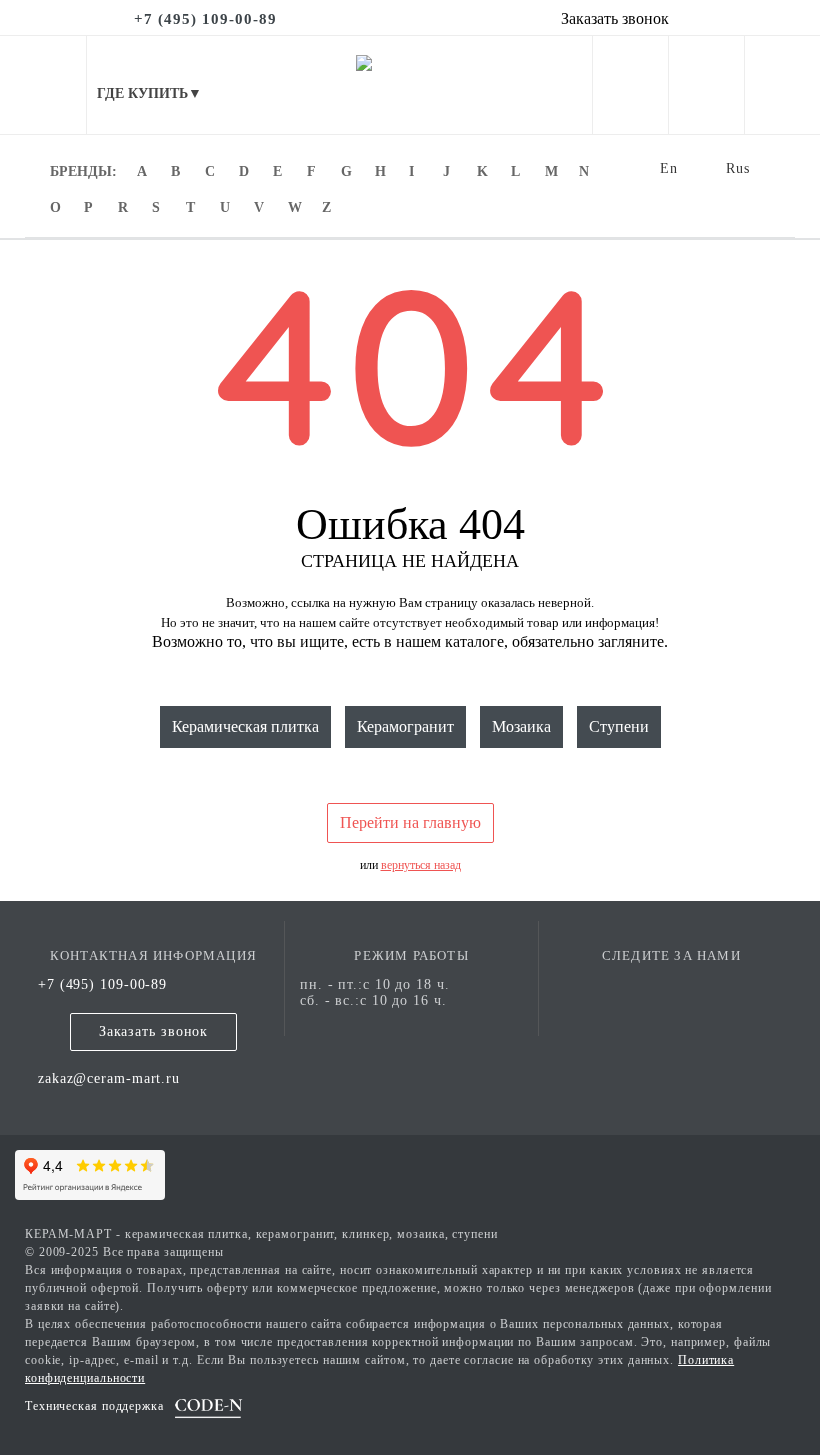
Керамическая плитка (245, 726)
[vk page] (671, 984)
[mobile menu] (43, 85)
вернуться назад (421, 865)
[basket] (782, 89)
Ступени (619, 726)
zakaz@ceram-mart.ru (109, 1078)
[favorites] (706, 89)
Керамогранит (405, 726)
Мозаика (521, 726)
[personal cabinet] (630, 89)
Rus (738, 168)
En (669, 168)
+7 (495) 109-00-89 (102, 984)
